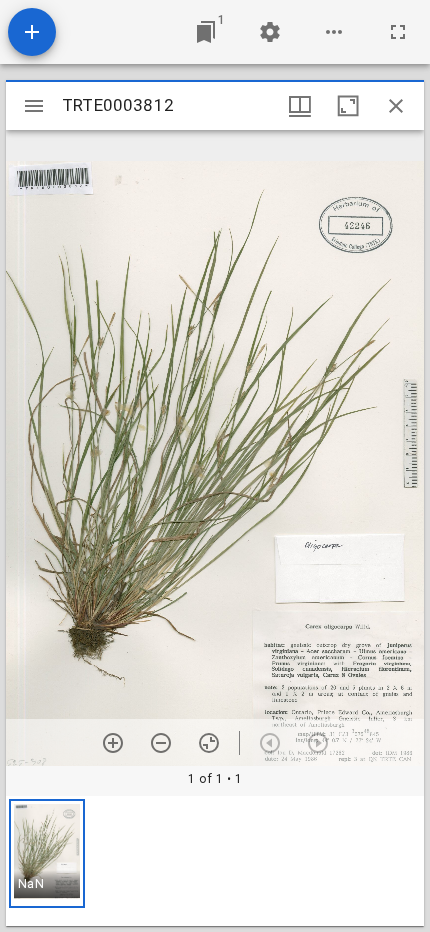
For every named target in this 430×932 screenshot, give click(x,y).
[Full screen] (398, 32)
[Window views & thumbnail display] (300, 106)
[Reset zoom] (209, 743)
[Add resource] (32, 32)
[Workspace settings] (270, 32)
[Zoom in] (113, 743)
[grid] (215, 861)
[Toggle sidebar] (34, 106)
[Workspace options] (334, 32)
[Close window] (396, 106)
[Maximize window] (348, 106)
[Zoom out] (161, 743)
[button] (47, 853)
